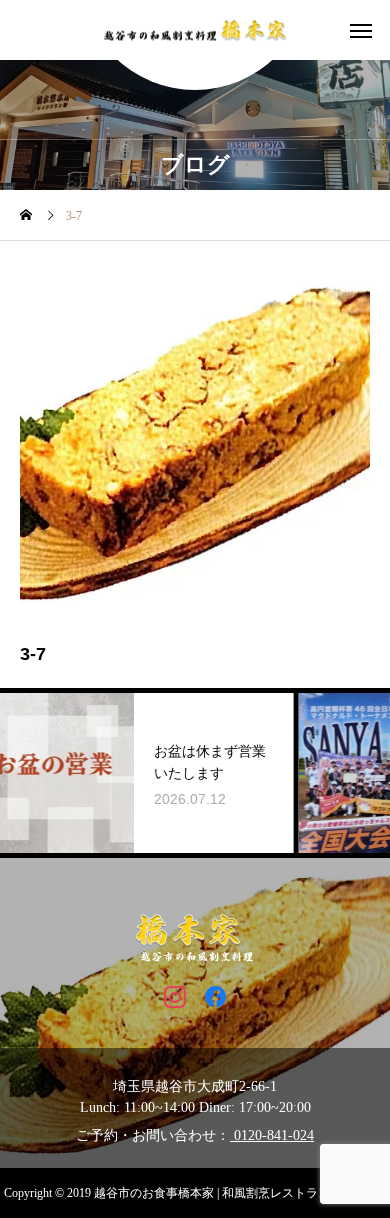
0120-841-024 (272, 1135)
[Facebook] (215, 995)
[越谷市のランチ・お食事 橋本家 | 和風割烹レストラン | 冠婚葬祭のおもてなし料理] (195, 30)
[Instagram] (174, 995)
